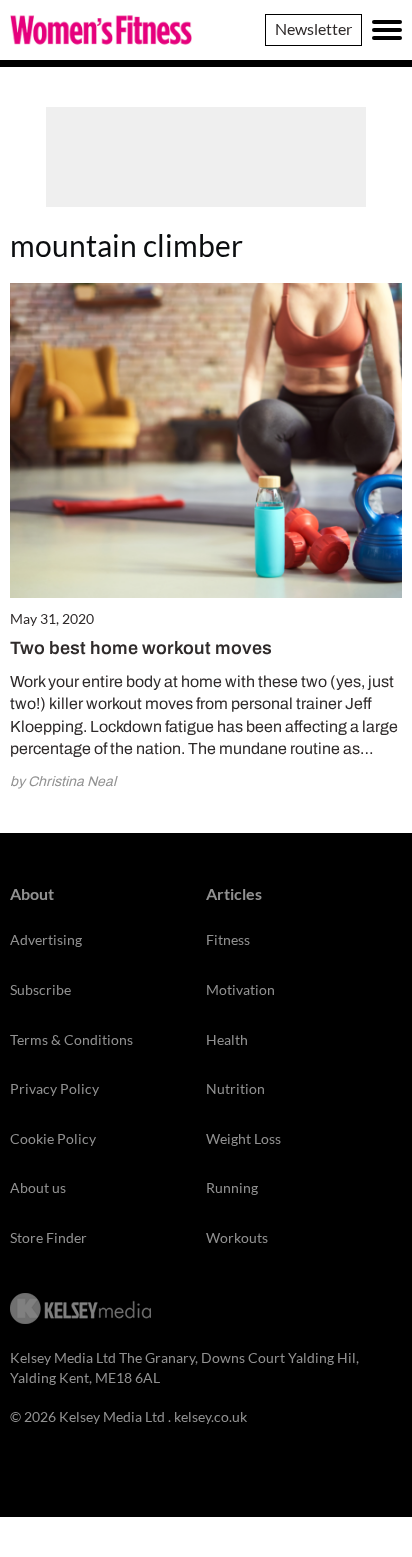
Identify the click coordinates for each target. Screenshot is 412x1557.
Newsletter (313, 28)
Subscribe (40, 989)
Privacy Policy (54, 1088)
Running (232, 1187)
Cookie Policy (53, 1138)
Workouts (237, 1237)
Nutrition (235, 1088)
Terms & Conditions (71, 1039)
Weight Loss (243, 1138)
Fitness (228, 939)
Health (227, 1039)
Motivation (240, 989)
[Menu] (387, 30)
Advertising (46, 939)
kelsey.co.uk (210, 1416)
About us (38, 1187)
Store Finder (48, 1237)
